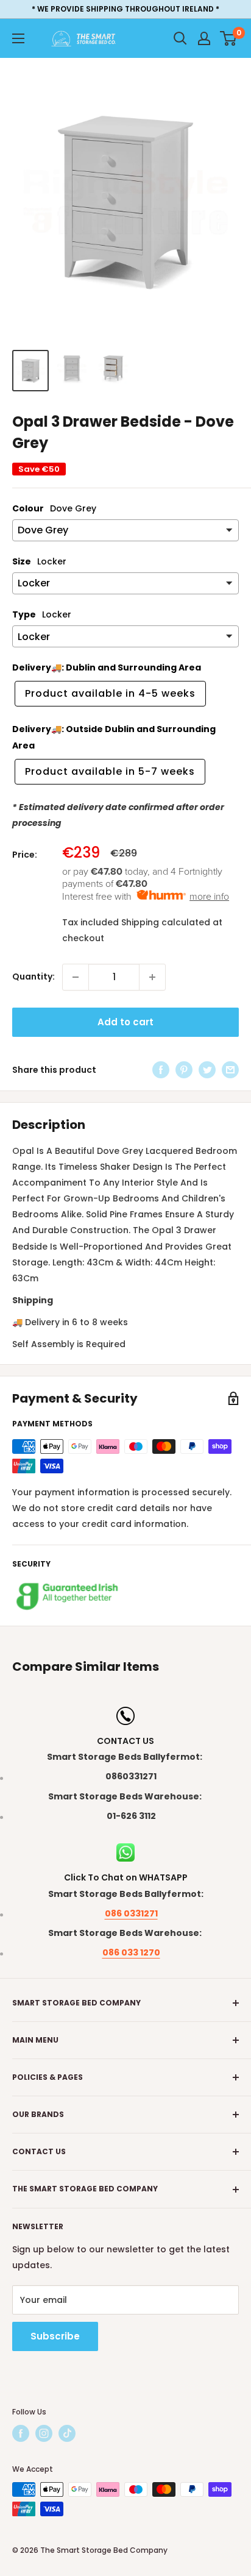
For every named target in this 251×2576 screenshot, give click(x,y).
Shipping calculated (166, 922)
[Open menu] (18, 38)
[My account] (204, 38)
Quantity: (34, 977)
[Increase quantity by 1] (152, 977)
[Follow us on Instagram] (44, 2433)
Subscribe (55, 2336)
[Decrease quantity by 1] (76, 977)
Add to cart (125, 1022)
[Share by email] (230, 1070)
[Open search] (180, 38)
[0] (229, 38)
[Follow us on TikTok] (67, 2433)
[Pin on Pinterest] (184, 1070)
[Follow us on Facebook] (21, 2433)
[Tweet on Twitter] (207, 1070)
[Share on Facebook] (161, 1070)
